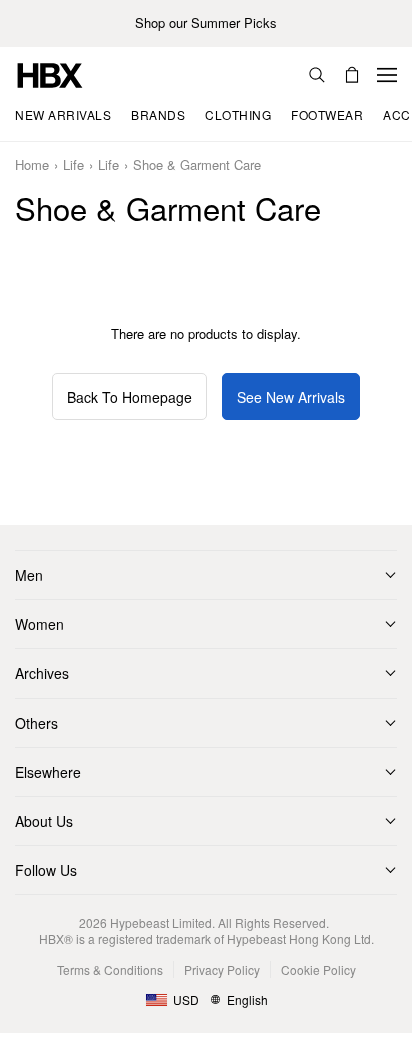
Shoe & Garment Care (197, 165)
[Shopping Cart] (352, 75)
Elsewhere (48, 772)
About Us (44, 821)
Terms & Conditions (110, 969)
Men (29, 575)
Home (32, 165)
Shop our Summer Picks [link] (206, 23)
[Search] (317, 75)
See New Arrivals (291, 397)
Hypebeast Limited (161, 922)
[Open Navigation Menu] (387, 75)
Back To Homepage (129, 397)
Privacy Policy (222, 969)
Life (73, 165)
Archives (42, 673)
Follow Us (46, 870)
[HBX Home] (50, 73)
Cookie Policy (318, 969)
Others (36, 723)
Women (39, 624)
